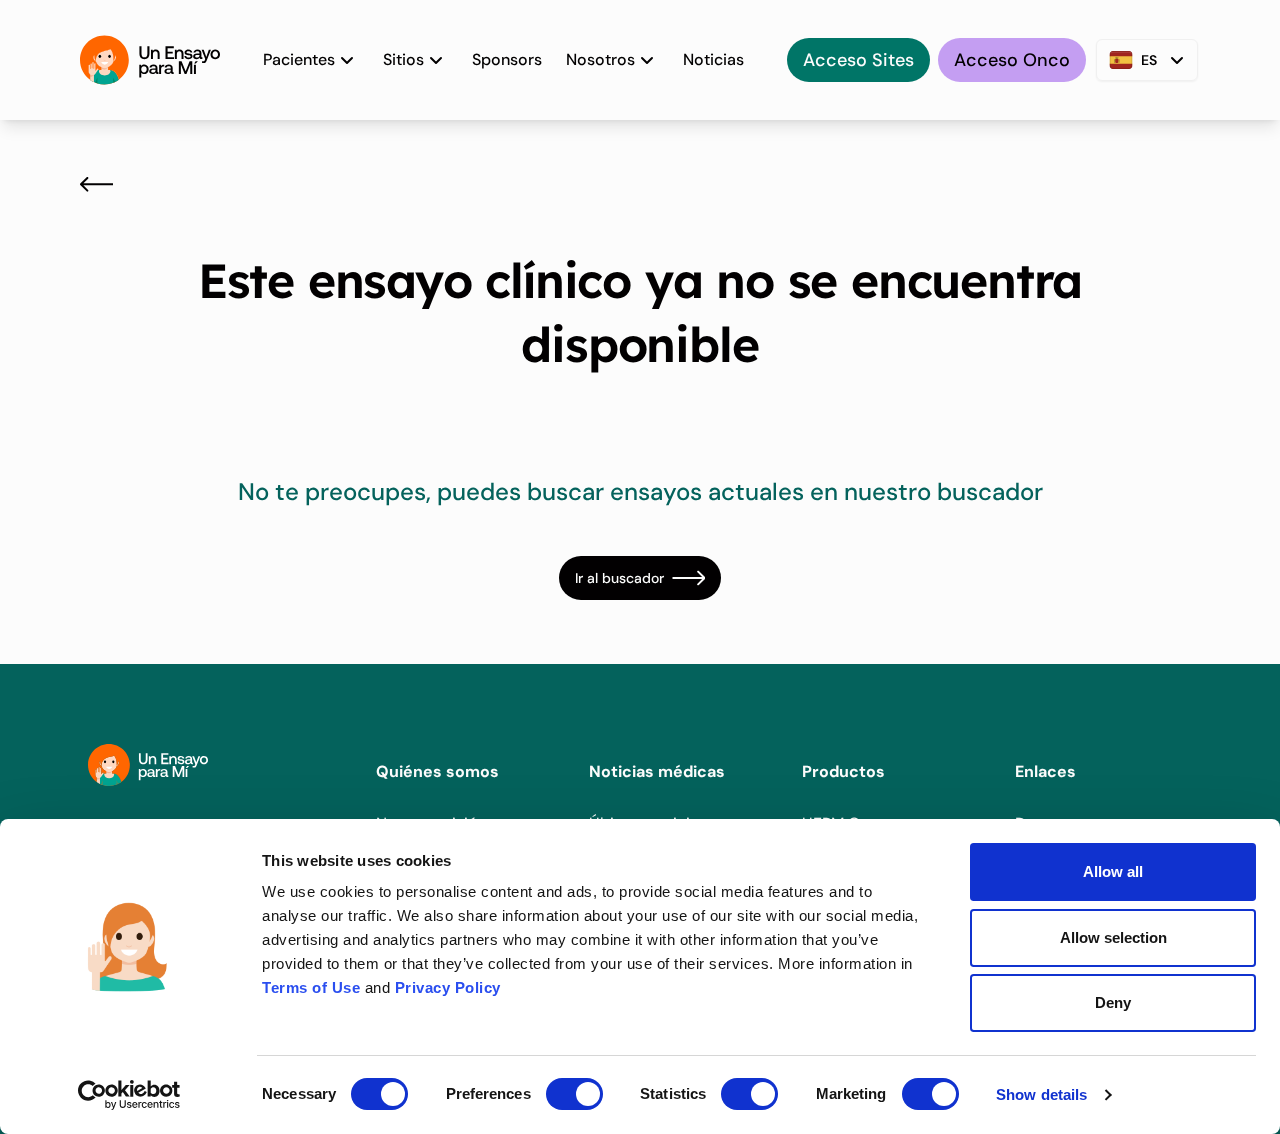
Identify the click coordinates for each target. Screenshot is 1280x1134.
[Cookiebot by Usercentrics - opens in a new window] (129, 1095)
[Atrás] (96, 184)
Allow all (1113, 871)
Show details (1041, 1094)
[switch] (574, 1094)
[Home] (150, 60)
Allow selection (1113, 937)
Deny (1113, 1002)
